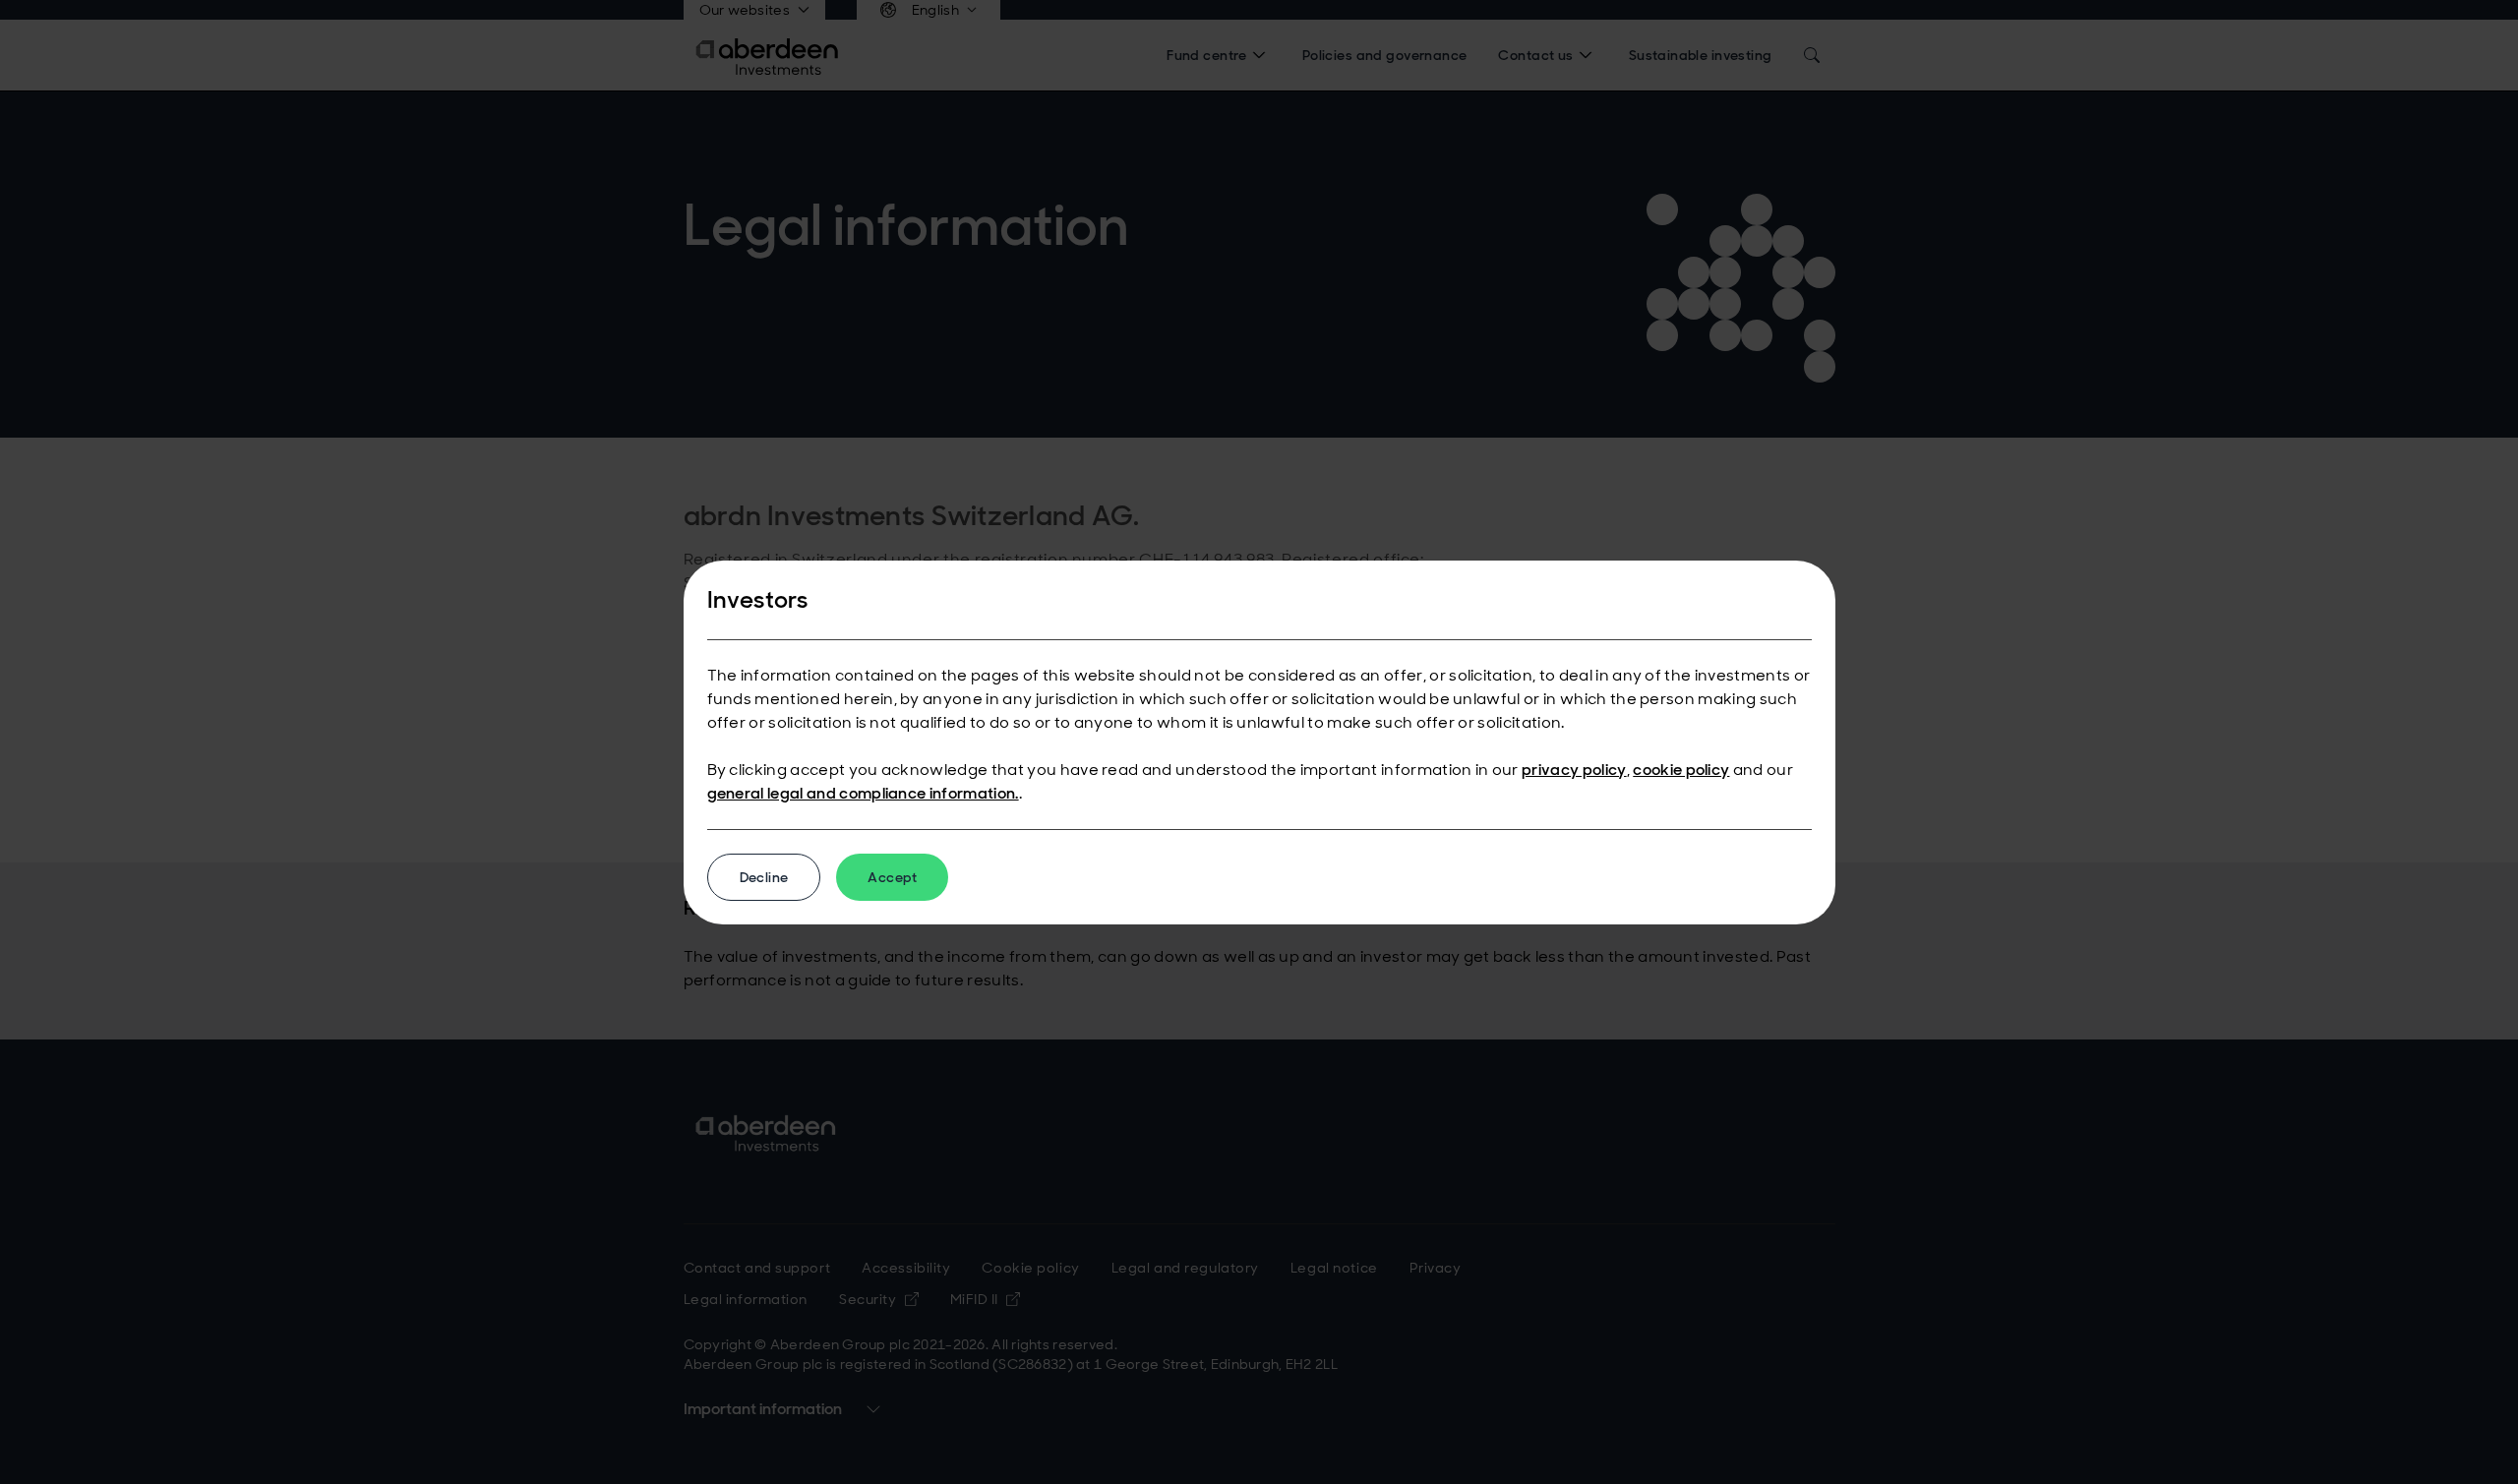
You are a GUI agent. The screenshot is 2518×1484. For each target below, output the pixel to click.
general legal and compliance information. (863, 793)
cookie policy (1681, 770)
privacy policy (1574, 770)
